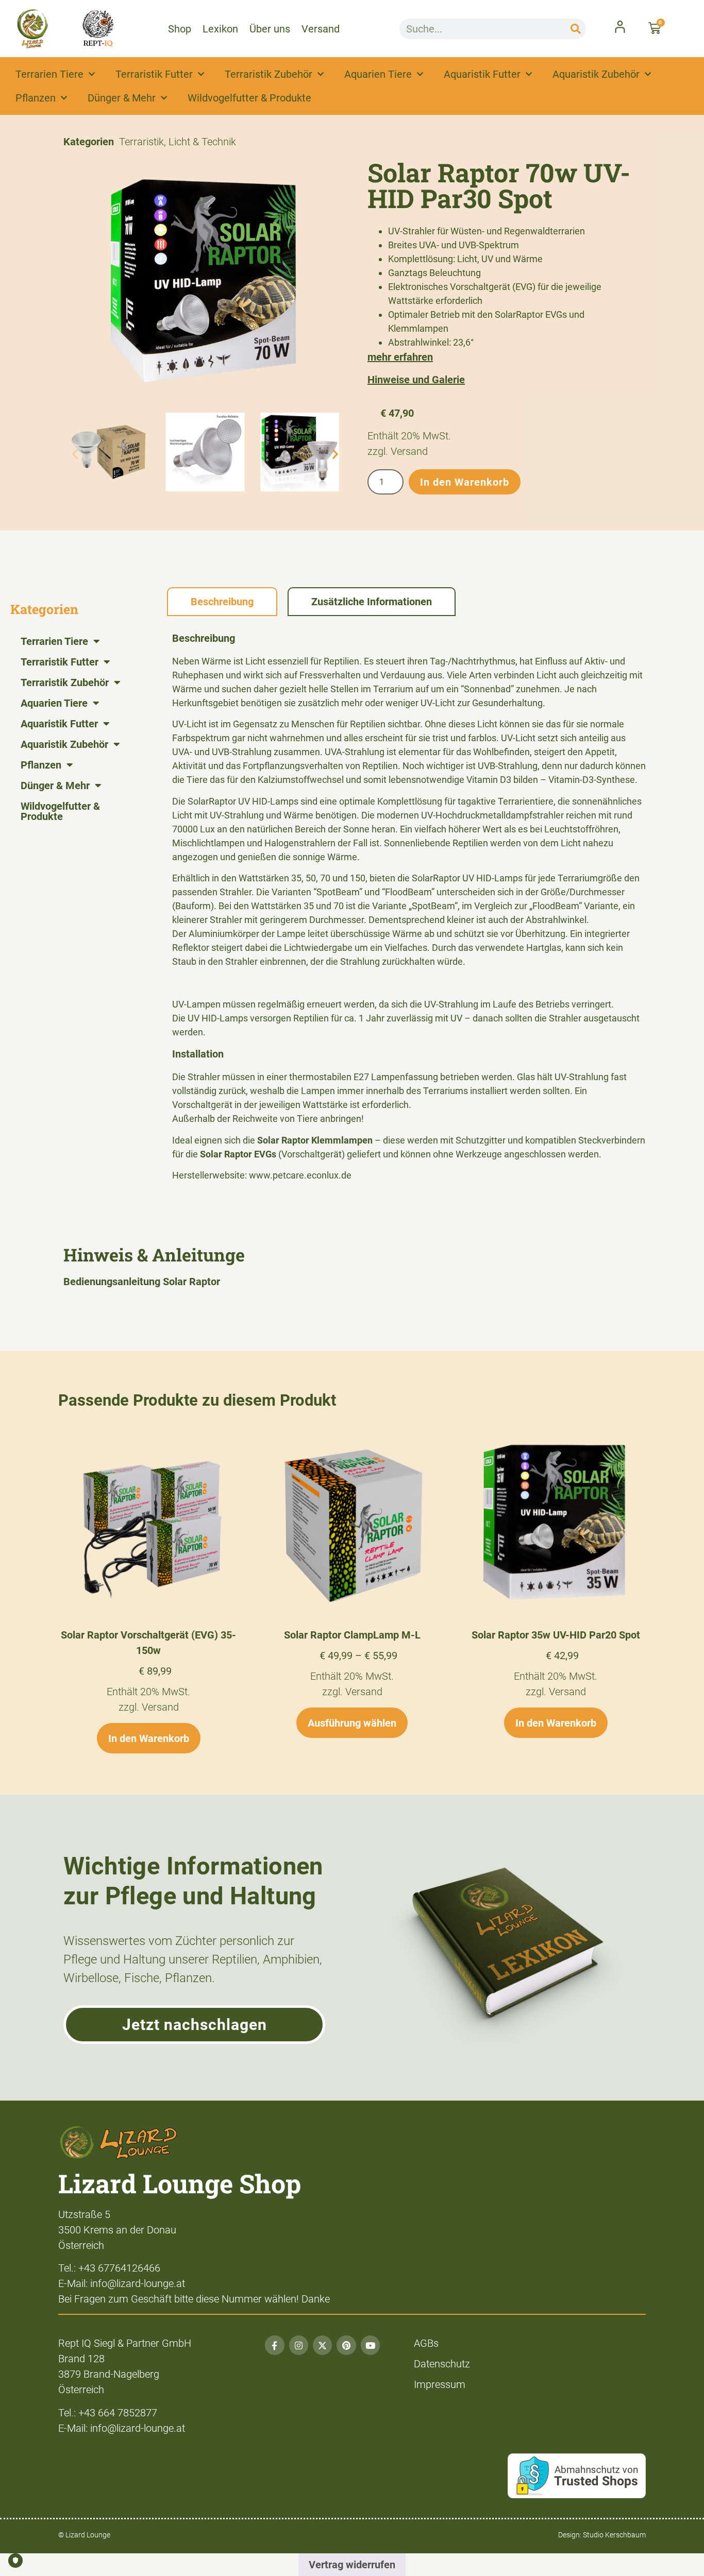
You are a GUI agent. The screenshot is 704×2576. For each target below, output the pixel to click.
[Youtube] (370, 2345)
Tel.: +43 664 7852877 (108, 2413)
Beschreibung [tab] (222, 602)
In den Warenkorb (465, 482)
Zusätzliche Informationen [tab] (372, 602)
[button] (75, 454)
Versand (321, 29)
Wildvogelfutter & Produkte (249, 98)
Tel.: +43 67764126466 (109, 2268)
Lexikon (220, 29)
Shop (180, 29)
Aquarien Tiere (378, 74)
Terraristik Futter (154, 74)
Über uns (270, 29)
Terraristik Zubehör (269, 74)
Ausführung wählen (352, 1723)
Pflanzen (36, 98)
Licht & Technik (202, 142)
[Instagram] (299, 2345)
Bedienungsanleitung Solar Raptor (142, 1282)
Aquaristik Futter (482, 74)
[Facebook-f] (274, 2345)
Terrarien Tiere (49, 74)
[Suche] (576, 29)
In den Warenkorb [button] (149, 1738)
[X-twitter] (322, 2345)
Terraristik (141, 142)
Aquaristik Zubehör (596, 74)
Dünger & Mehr (122, 98)
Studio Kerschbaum (614, 2535)
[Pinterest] (346, 2345)
